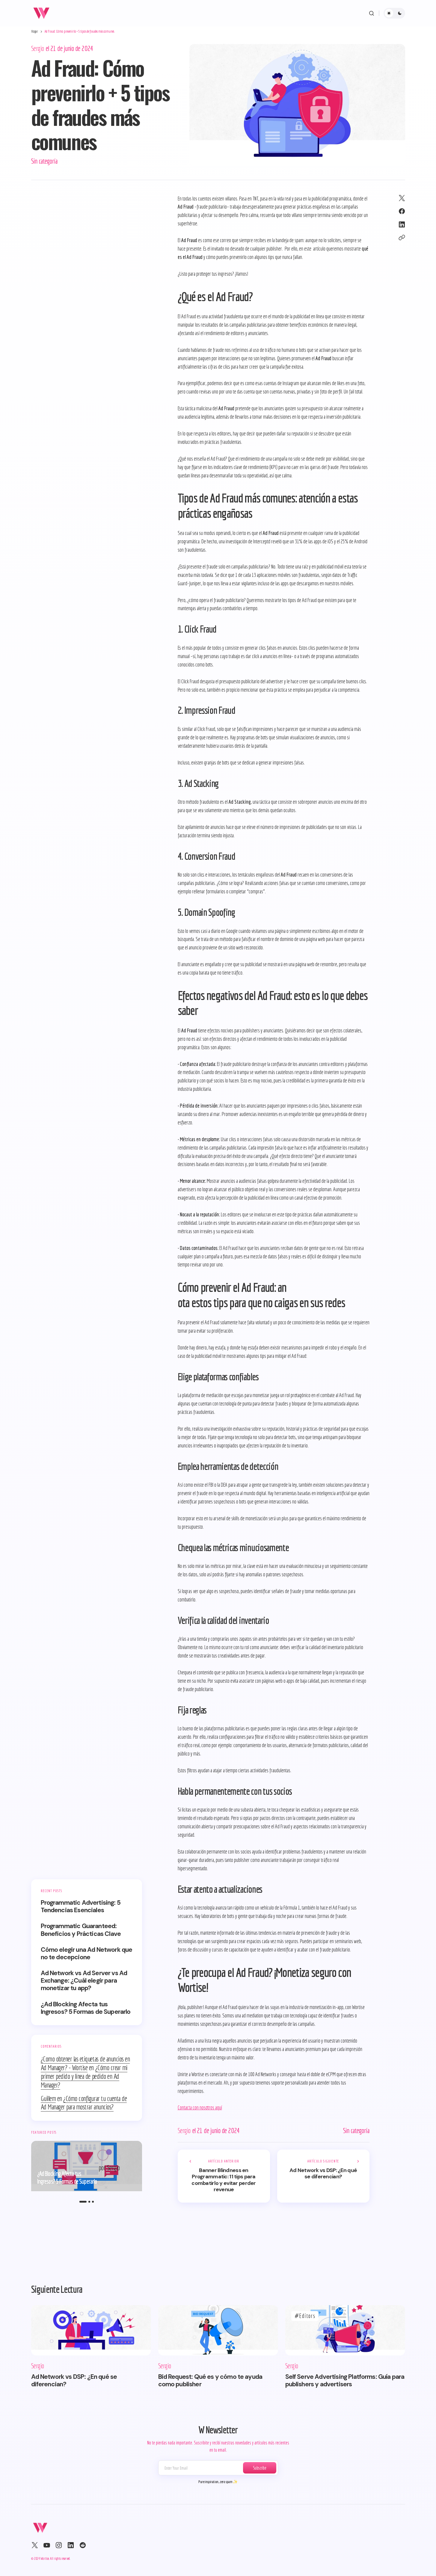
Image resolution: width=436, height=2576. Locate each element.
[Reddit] (83, 2545)
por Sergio (109, 2168)
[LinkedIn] (71, 2545)
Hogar (35, 31)
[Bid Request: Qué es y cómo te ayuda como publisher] (218, 2330)
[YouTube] (47, 2545)
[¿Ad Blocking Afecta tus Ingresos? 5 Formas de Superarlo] (87, 2166)
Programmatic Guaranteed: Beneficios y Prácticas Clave (81, 1930)
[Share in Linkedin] (402, 224)
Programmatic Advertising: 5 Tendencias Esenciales (81, 1907)
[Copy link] (402, 238)
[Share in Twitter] (402, 198)
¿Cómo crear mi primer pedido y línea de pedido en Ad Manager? (84, 2076)
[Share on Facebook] (402, 211)
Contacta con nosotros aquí (200, 2107)
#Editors (305, 2316)
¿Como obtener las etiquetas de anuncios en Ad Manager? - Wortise (85, 2063)
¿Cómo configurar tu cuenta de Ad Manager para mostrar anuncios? (84, 2103)
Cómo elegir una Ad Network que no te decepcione (87, 1954)
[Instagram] (59, 2545)
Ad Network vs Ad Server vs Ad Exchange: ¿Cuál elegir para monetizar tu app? (84, 1981)
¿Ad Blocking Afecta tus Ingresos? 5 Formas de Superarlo (86, 2008)
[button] (372, 13)
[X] (35, 2545)
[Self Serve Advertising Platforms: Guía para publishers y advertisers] (345, 2330)
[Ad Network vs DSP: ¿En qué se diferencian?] (323, 2176)
